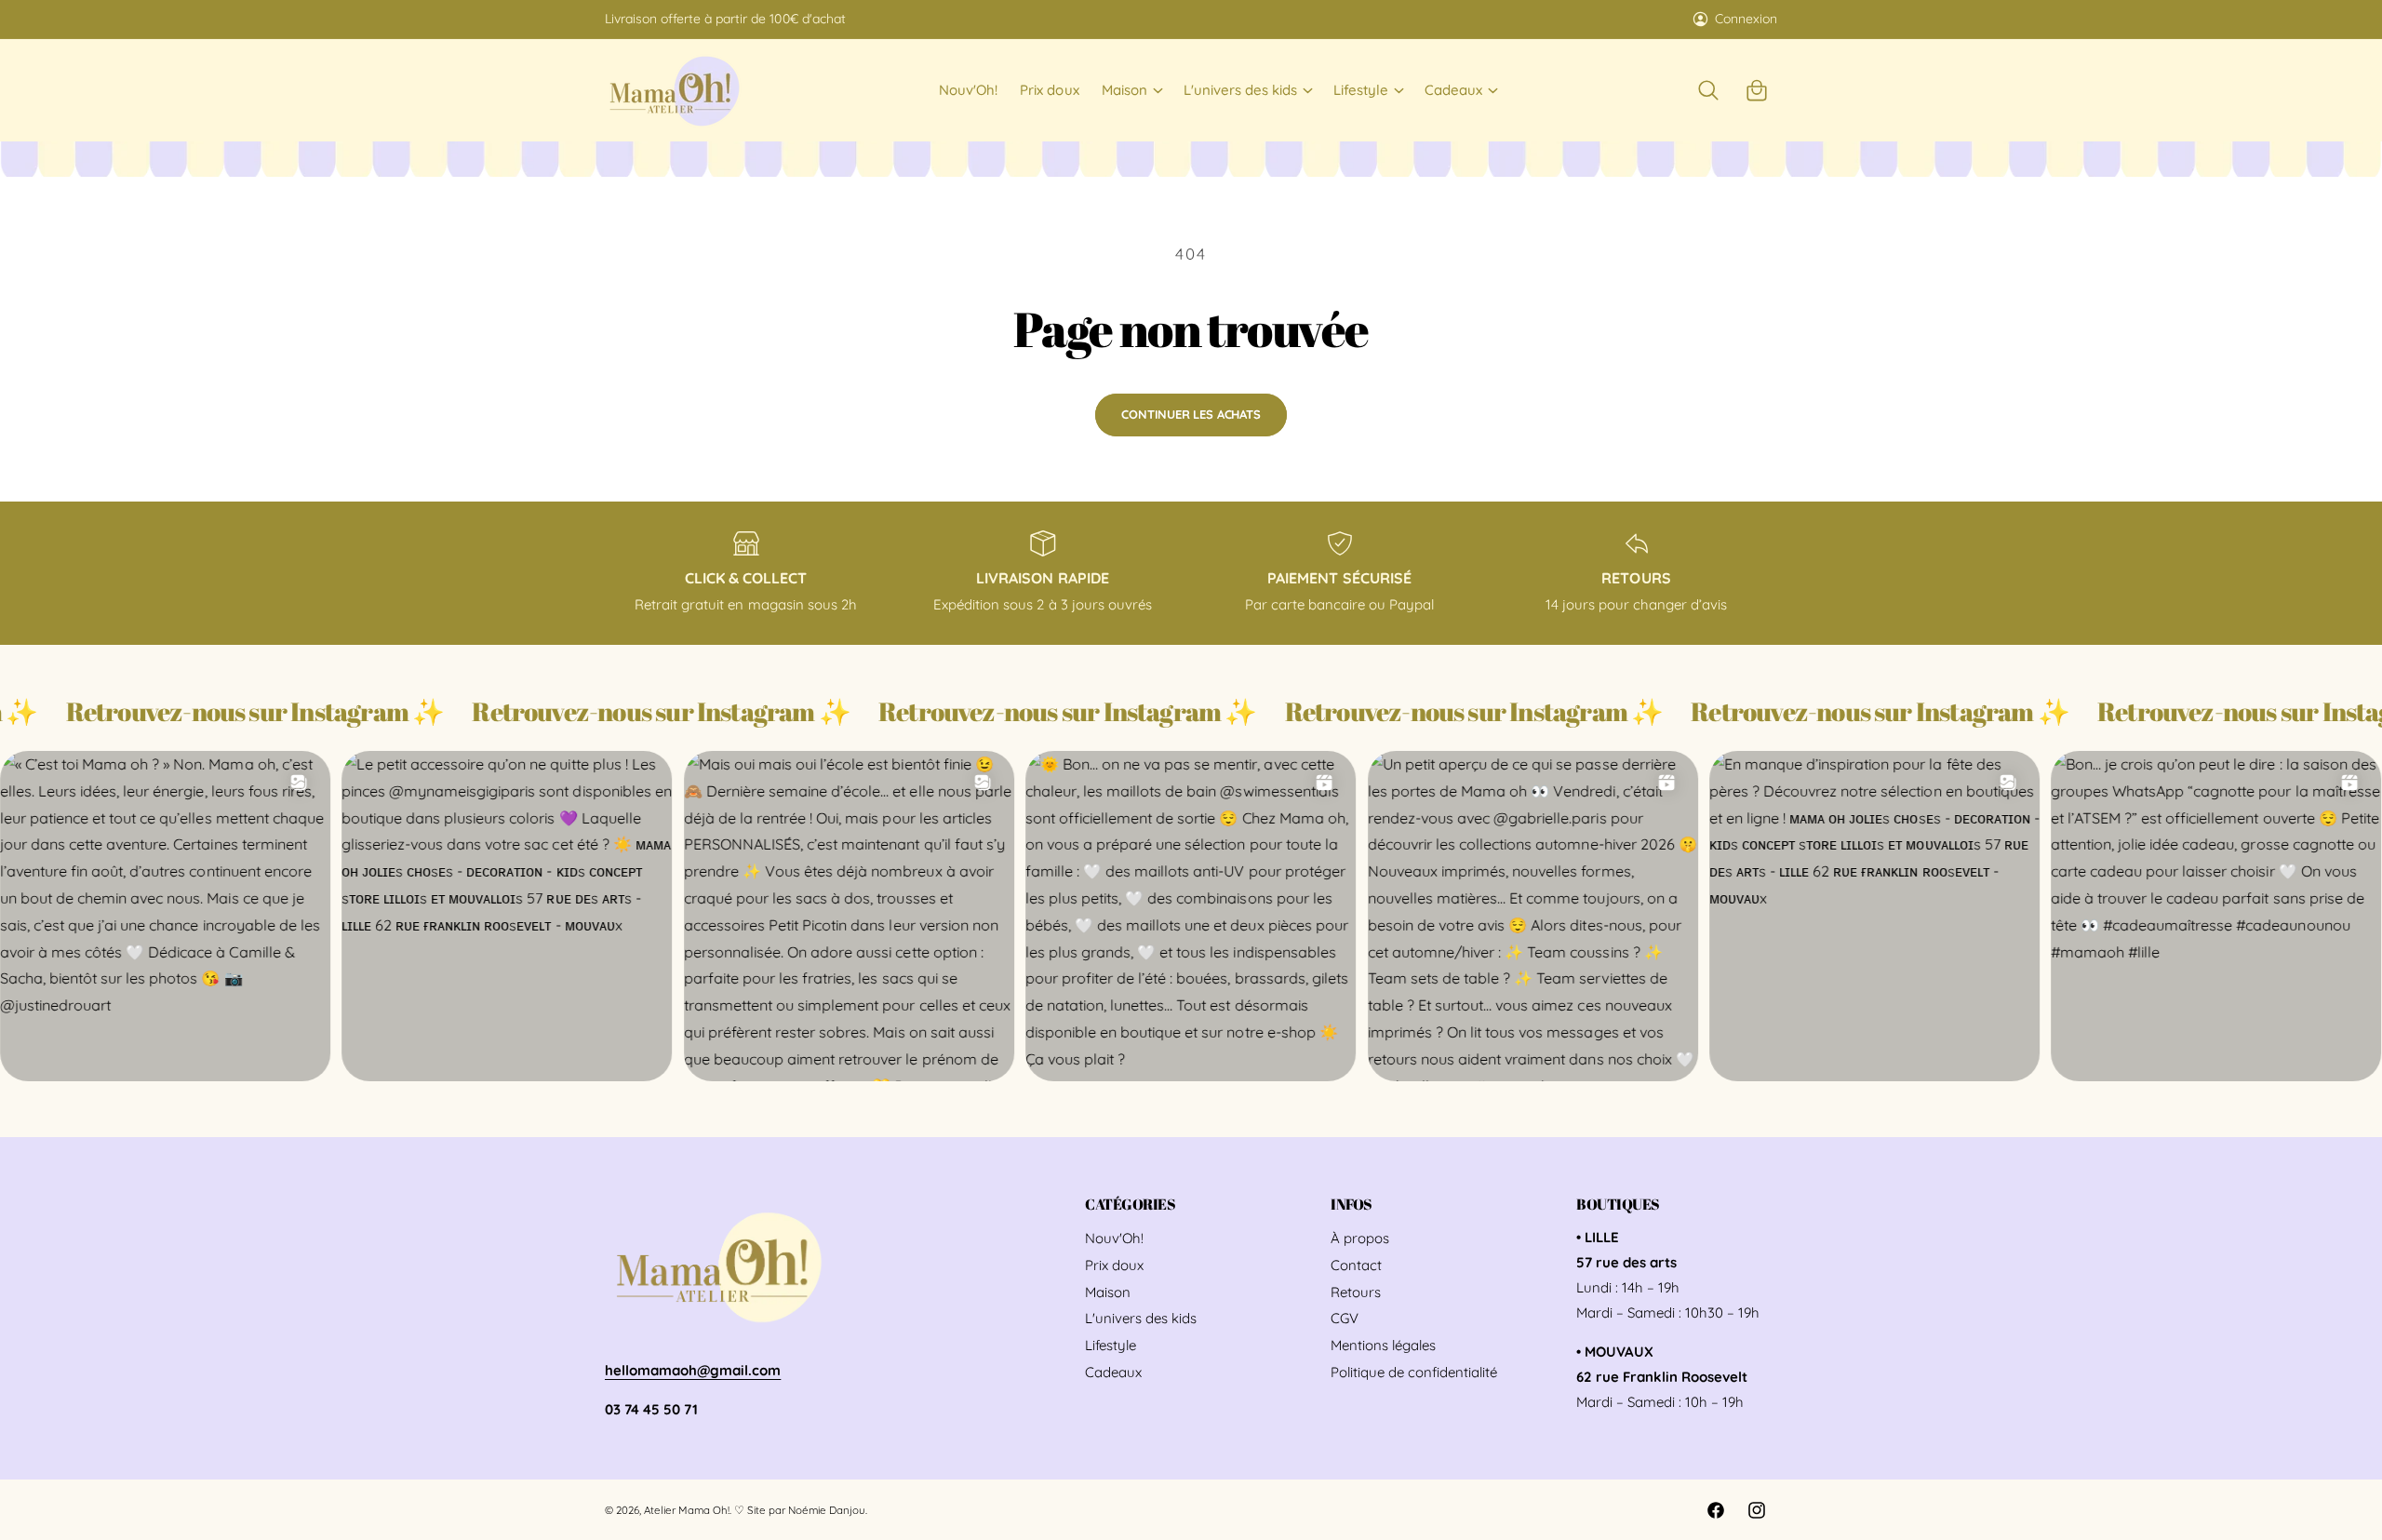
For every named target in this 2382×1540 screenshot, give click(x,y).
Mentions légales (1383, 1345)
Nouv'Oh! (1114, 1238)
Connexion (1746, 19)
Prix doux (1114, 1265)
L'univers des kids (1240, 90)
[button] (1131, 90)
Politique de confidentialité (1414, 1372)
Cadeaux (1453, 90)
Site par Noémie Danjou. (807, 1510)
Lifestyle (1361, 90)
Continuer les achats (1191, 414)
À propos (1360, 1238)
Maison (1124, 90)
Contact (1356, 1265)
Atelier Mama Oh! (687, 1510)
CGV (1345, 1318)
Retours (1356, 1292)
